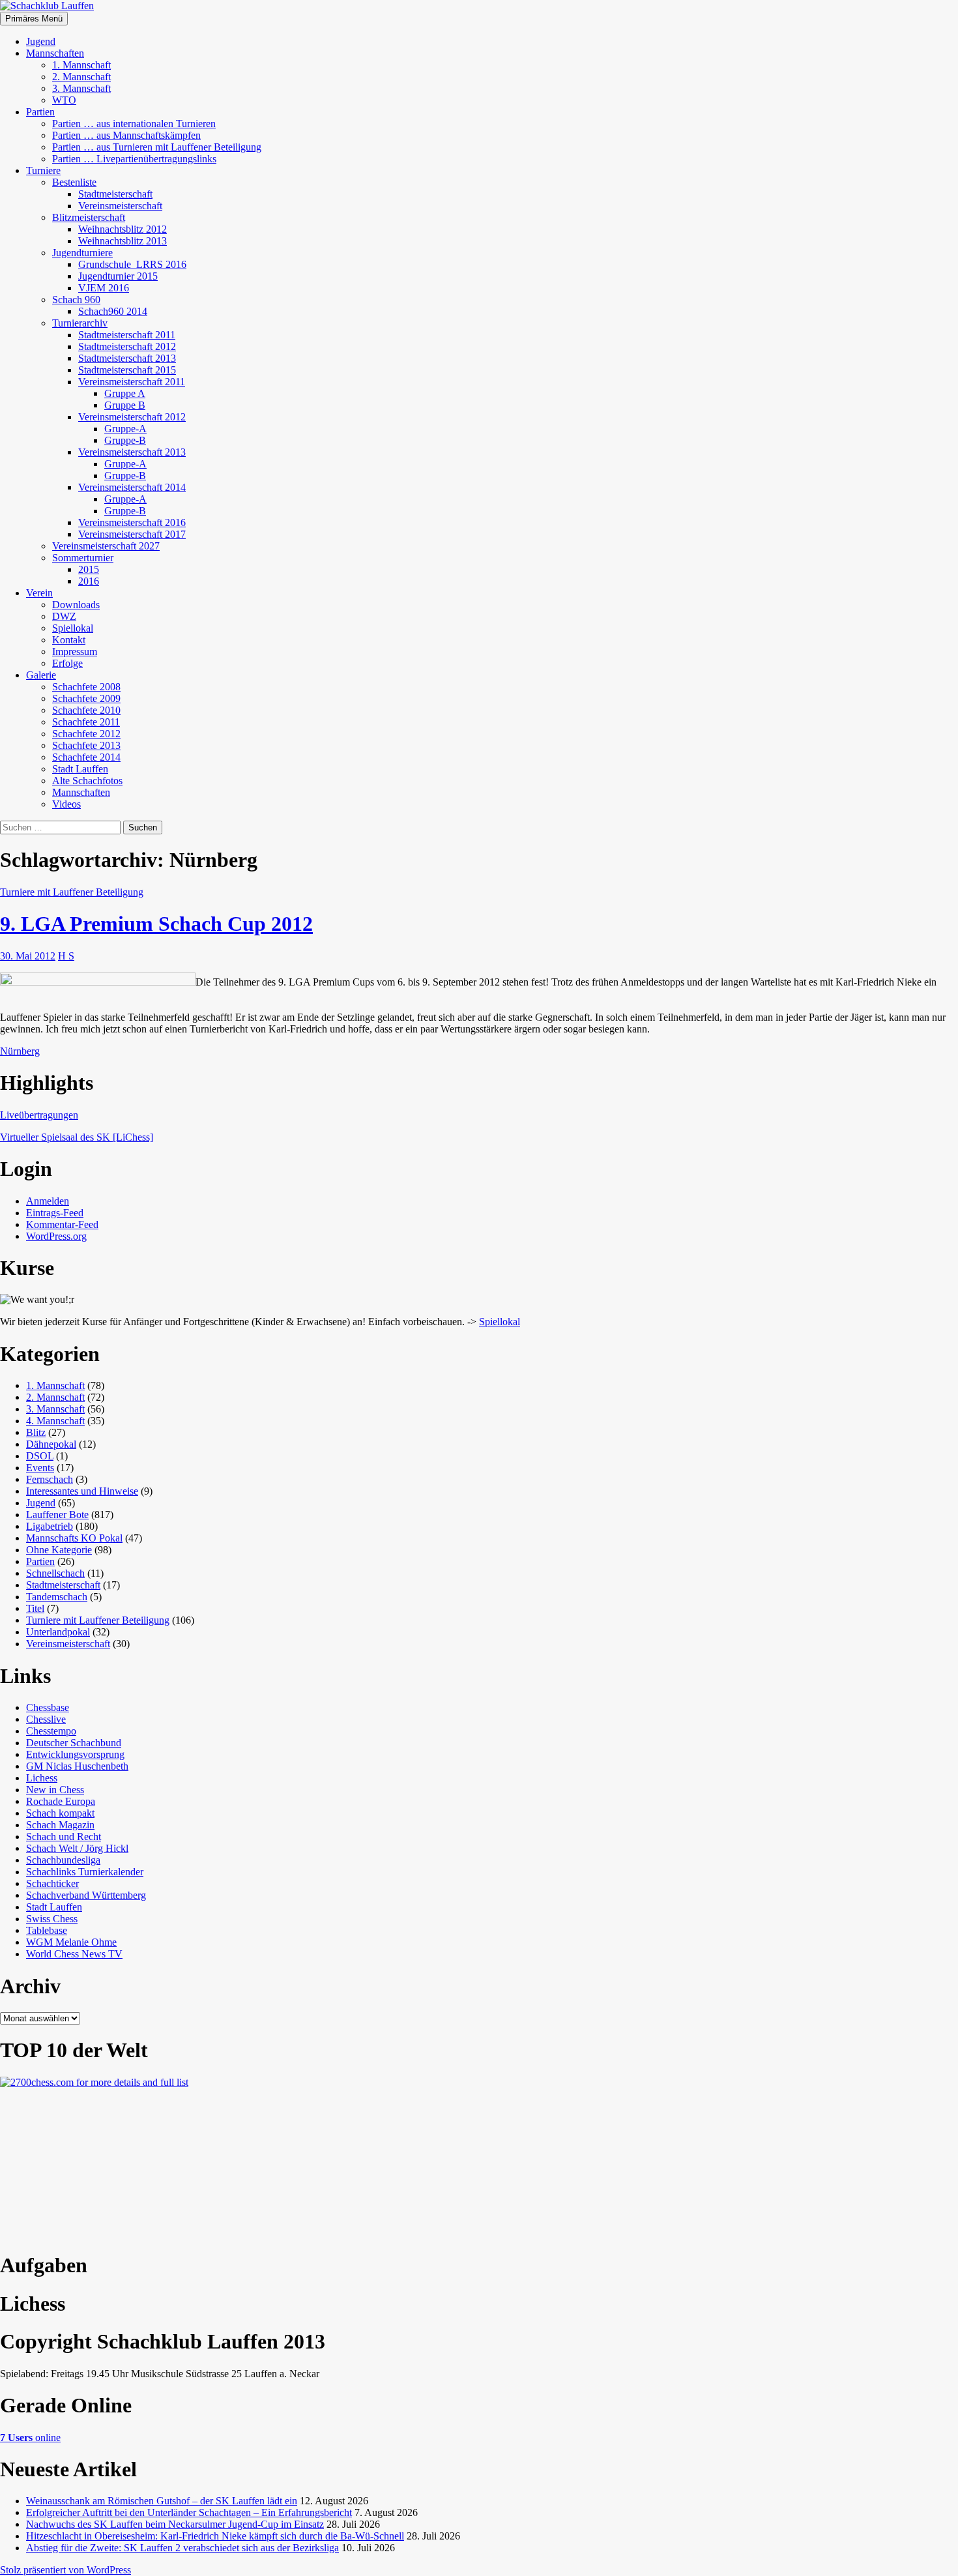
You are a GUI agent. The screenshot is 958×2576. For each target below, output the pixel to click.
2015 (89, 569)
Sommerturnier (83, 558)
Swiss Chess (52, 1919)
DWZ (64, 616)
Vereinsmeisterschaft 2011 (132, 382)
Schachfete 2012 (86, 734)
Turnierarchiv (80, 323)
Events (40, 1468)
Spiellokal (73, 628)
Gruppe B (125, 405)
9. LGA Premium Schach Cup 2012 (156, 924)
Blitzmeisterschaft (89, 217)
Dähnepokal (51, 1444)
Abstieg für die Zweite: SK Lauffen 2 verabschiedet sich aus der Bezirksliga (182, 2548)
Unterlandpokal (58, 1632)
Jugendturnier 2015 (118, 276)
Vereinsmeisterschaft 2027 (106, 546)
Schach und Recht (64, 1837)
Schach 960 (76, 300)
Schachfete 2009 (86, 698)
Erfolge (67, 663)
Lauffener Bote (57, 1515)
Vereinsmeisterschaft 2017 (132, 534)
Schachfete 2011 (86, 722)
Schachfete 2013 (86, 745)
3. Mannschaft (81, 88)
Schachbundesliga (63, 1860)
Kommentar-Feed (62, 1224)
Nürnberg (20, 1051)
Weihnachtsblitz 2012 (123, 229)
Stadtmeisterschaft (115, 194)
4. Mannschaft (55, 1421)
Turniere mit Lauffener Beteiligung (72, 892)
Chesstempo (51, 1731)
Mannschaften (55, 53)
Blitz (36, 1432)
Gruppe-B (125, 440)
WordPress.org (56, 1236)
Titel (35, 1608)
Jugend (41, 41)
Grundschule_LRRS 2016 (132, 264)
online (30, 2437)
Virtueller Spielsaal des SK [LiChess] (77, 1137)
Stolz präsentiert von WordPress (65, 2570)
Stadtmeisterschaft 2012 (127, 346)
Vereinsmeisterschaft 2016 (132, 522)
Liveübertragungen (39, 1115)
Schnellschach (55, 1573)
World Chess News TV (74, 1954)
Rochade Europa (61, 1801)
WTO (64, 100)
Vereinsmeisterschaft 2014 (132, 487)
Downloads (76, 605)
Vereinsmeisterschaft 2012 (132, 417)
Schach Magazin (60, 1825)
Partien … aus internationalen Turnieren (134, 124)
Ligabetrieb (50, 1526)
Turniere (43, 170)
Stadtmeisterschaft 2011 (127, 335)
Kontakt (69, 640)
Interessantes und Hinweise (82, 1491)
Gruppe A (125, 393)
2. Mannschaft (81, 77)
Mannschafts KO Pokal (74, 1538)
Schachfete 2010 (86, 710)
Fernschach (50, 1479)
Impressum (75, 651)
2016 (89, 581)
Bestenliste (74, 182)
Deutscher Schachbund (74, 1743)
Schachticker (52, 1883)
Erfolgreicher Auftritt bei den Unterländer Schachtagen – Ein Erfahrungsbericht (189, 2512)
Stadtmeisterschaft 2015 (127, 370)
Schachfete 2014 (86, 757)
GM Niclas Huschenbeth (77, 1766)
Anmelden (48, 1201)
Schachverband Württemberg (86, 1895)
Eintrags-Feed (55, 1213)
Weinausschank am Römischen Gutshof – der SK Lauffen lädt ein (162, 2501)
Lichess (42, 1778)
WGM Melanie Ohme (71, 1942)
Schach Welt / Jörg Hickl (77, 1848)
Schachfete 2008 (86, 687)
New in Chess (55, 1790)
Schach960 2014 (113, 311)
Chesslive (46, 1719)
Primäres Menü (34, 19)
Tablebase (47, 1930)
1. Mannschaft (81, 65)
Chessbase (48, 1707)
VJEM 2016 (104, 288)
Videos (66, 804)
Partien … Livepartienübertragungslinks (134, 159)
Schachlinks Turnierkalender (85, 1872)
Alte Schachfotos (87, 781)
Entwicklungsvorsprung (75, 1754)
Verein (39, 593)
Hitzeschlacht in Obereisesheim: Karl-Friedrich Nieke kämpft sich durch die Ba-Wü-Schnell (215, 2536)
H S (66, 956)
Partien (40, 112)
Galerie (41, 675)
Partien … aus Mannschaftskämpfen (126, 135)
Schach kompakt (60, 1813)
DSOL (40, 1456)
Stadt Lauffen (80, 769)
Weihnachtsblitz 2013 (123, 241)
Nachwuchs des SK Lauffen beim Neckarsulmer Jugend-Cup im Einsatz (175, 2524)
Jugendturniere (82, 253)
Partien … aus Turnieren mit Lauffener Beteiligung (157, 147)
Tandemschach (57, 1597)
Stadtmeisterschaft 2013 (127, 358)
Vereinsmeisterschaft (120, 206)
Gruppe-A (125, 429)
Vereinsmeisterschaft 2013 (132, 452)
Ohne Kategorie (59, 1550)
